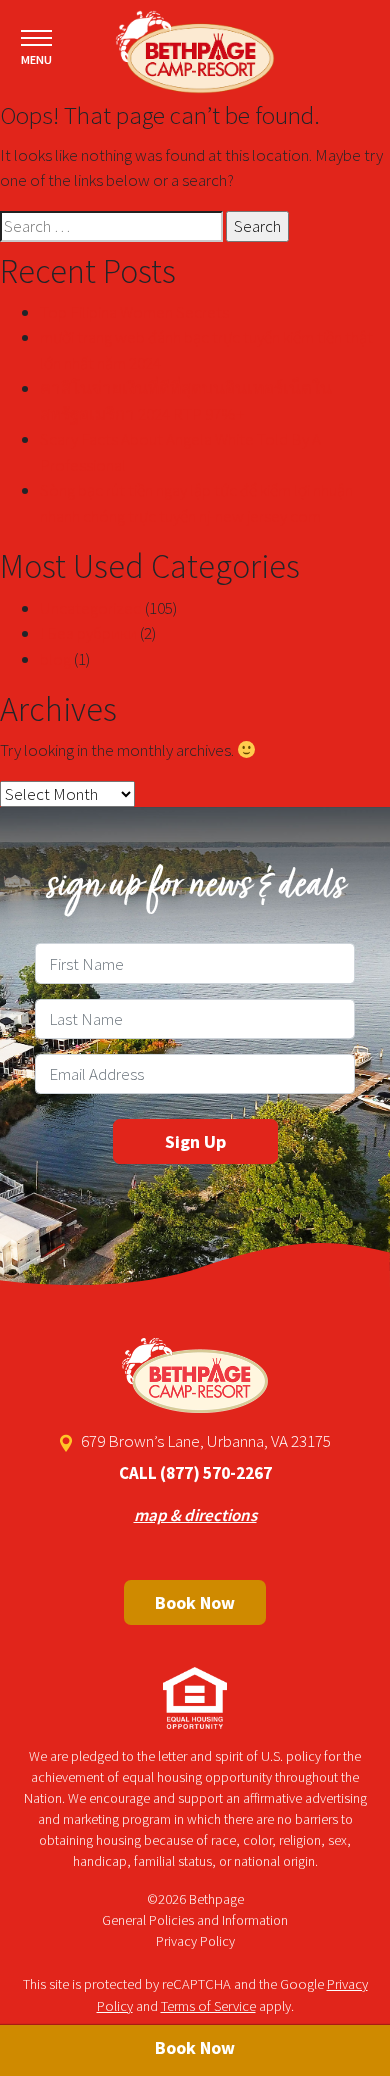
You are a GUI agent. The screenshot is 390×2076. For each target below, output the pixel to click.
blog (55, 659)
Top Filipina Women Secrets (134, 312)
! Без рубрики (88, 633)
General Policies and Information (195, 1920)
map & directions (195, 1515)
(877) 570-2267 (216, 1473)
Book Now (195, 1602)
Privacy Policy (195, 1941)
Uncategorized (91, 608)
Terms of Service (208, 2006)
